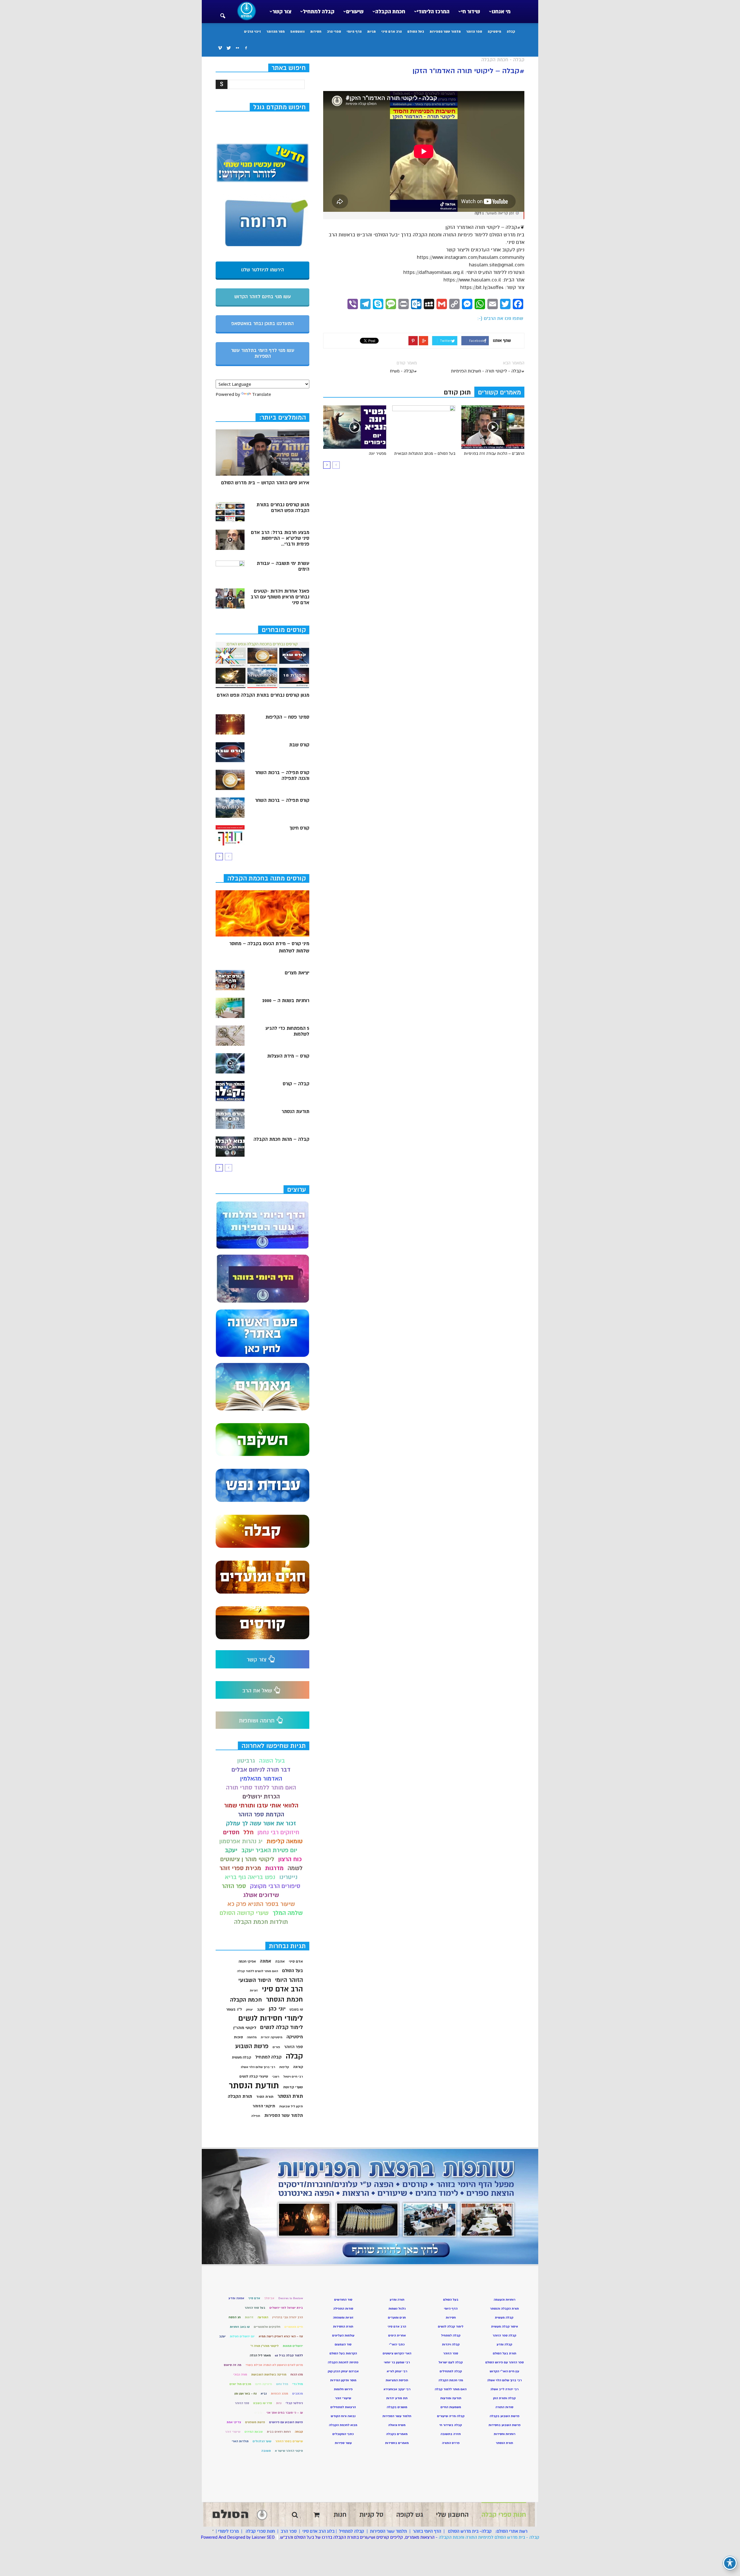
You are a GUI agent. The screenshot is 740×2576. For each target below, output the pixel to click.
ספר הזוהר (474, 31)
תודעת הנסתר (295, 1112)
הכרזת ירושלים (261, 1797)
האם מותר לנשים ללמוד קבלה (258, 1971)
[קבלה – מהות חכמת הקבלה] (230, 1147)
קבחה (299, 2432)
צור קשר (282, 12)
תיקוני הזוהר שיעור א (289, 2451)
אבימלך (269, 2298)
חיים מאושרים (294, 2327)
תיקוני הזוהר (264, 2106)
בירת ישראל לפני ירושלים (286, 2308)
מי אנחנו (501, 12)
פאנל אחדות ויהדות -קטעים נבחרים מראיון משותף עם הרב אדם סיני (280, 597)
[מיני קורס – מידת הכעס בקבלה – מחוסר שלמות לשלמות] (262, 913)
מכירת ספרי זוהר (240, 1868)
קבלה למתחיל (319, 12)
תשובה (266, 2451)
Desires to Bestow (291, 2298)
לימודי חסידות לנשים (271, 2018)
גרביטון (246, 1761)
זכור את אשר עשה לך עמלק (261, 1823)
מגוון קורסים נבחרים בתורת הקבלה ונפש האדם (283, 508)
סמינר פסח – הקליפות (287, 717)
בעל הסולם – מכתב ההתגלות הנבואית (425, 454)
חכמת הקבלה (390, 12)
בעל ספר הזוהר (255, 2308)
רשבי (276, 2077)
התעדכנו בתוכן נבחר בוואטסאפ (262, 324)
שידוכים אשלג (261, 1895)
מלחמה (252, 2037)
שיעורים (355, 12)
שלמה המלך (288, 1913)
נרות (279, 2403)
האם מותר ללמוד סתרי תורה (261, 1788)
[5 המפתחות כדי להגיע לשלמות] (230, 1036)
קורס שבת (299, 745)
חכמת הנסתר (284, 1999)
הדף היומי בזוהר (427, 2531)
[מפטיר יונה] (355, 427)
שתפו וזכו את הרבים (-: (500, 318)
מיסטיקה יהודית (272, 2037)
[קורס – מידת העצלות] (230, 1063)
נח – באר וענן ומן (246, 2394)
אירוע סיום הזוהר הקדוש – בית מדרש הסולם (265, 483)
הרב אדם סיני (392, 31)
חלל (248, 1832)
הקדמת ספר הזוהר (261, 1814)
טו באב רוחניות (240, 2327)
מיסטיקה (494, 31)
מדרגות (274, 1868)
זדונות (249, 2317)
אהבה (280, 1961)
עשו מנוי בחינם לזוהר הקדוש (263, 297)
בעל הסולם (416, 31)
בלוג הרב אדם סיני (318, 2531)
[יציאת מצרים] (230, 980)
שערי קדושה (293, 2087)
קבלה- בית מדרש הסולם (470, 2531)
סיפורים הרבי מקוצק (275, 1886)
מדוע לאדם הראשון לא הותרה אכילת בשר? (274, 2365)
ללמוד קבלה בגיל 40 (289, 2355)
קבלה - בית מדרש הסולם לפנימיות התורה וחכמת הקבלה (489, 2537)
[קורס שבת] (230, 752)
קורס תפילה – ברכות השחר (282, 800)
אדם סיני (296, 1961)
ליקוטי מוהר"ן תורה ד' (264, 2346)
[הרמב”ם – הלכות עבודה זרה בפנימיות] (493, 427)
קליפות (284, 2067)
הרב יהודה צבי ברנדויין (288, 2317)
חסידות (316, 31)
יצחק (249, 2010)
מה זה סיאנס (233, 2365)
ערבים (258, 2413)
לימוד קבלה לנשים (282, 2027)
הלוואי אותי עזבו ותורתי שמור (261, 1806)
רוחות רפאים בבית (279, 2432)
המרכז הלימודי (433, 12)
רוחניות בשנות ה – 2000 (286, 1001)
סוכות (238, 2037)
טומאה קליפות (285, 1841)
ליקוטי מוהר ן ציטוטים (247, 1859)
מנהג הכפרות (280, 2394)
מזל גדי (298, 2384)
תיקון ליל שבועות (291, 2106)
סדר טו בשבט (263, 2403)
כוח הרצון (290, 1859)
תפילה (256, 2116)
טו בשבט (296, 2010)
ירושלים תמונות (293, 2346)
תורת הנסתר (290, 2096)
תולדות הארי (240, 2441)
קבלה (511, 31)
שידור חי (471, 12)
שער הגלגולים (262, 2441)
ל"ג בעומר (234, 2009)
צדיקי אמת (234, 2422)
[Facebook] (246, 48)
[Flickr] (237, 48)
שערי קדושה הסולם (244, 1913)
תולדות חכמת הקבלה (261, 1922)
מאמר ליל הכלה (260, 2355)
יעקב (231, 1850)
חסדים (231, 1832)
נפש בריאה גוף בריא (250, 1877)
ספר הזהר (234, 1886)
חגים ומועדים (397, 2318)
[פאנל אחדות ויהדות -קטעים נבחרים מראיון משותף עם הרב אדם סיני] (230, 598)
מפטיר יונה (378, 454)
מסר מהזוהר (276, 31)
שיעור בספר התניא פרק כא (261, 1904)
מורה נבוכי (240, 2374)
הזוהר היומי (289, 1980)
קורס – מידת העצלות (288, 1056)
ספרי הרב (334, 31)
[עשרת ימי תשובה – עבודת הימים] (230, 571)
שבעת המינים (254, 2432)
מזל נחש (282, 2384)
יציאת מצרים (297, 973)
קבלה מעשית (242, 2057)
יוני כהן (277, 2009)
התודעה (263, 2317)
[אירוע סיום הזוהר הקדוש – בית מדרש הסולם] (262, 452)
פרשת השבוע (252, 2046)
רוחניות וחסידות (505, 2434)
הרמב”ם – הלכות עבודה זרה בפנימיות (494, 454)
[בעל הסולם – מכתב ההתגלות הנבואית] (424, 427)
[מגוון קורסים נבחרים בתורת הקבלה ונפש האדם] (230, 512)
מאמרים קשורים (499, 392)
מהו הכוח (297, 2374)
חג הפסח (235, 2317)
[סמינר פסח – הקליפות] (230, 724)
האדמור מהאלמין (261, 1779)
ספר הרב (289, 2531)
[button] (223, 12)
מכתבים (298, 2394)
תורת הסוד (265, 2097)
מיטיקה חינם (264, 2384)
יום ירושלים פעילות (242, 2336)
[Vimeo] (220, 48)
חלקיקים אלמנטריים (267, 2327)
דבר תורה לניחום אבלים (261, 1770)
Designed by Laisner (246, 2537)
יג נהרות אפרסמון (241, 1841)
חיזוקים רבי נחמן (278, 1832)
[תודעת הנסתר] (230, 1119)
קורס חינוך (299, 828)
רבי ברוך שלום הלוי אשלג (258, 2067)
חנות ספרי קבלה (260, 2531)
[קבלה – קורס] (230, 1091)
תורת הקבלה (240, 2096)
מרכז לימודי (228, 2531)
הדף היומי (354, 31)
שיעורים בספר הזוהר (289, 2441)
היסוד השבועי (255, 1980)
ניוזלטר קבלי (294, 2403)
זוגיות (254, 1990)
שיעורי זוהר (233, 2432)
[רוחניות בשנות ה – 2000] (230, 1008)
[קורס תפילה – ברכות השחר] (230, 808)
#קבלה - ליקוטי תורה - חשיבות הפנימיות (488, 371)
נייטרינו (288, 1877)
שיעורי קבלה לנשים (254, 2077)
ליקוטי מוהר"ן (245, 2028)
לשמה (295, 1868)
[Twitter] (229, 48)
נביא (264, 2394)
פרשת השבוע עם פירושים (286, 2422)
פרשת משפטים (255, 2422)
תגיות (371, 31)
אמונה (266, 1961)
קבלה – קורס (296, 1084)
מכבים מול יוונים (240, 2384)
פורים (276, 2047)
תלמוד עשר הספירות (445, 31)
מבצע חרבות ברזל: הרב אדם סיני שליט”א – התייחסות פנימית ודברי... (280, 538)
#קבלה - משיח (403, 371)
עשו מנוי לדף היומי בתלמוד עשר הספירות (263, 353)
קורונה (298, 2067)
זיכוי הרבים (252, 31)
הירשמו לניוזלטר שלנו (262, 270)
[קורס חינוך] (230, 835)
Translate (262, 394)
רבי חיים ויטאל (293, 2077)
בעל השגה (272, 1761)
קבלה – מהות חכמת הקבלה (281, 1139)
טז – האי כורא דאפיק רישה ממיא (281, 2336)
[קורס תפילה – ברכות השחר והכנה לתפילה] (230, 780)
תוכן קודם (457, 392)
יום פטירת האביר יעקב (269, 1850)
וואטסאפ (297, 31)
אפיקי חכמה (247, 1962)
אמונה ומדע (236, 2298)
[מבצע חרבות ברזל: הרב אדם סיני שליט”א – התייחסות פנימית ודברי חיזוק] (230, 540)
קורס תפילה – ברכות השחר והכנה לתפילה (282, 776)
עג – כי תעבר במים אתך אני (285, 2413)
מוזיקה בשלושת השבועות (269, 2374)
